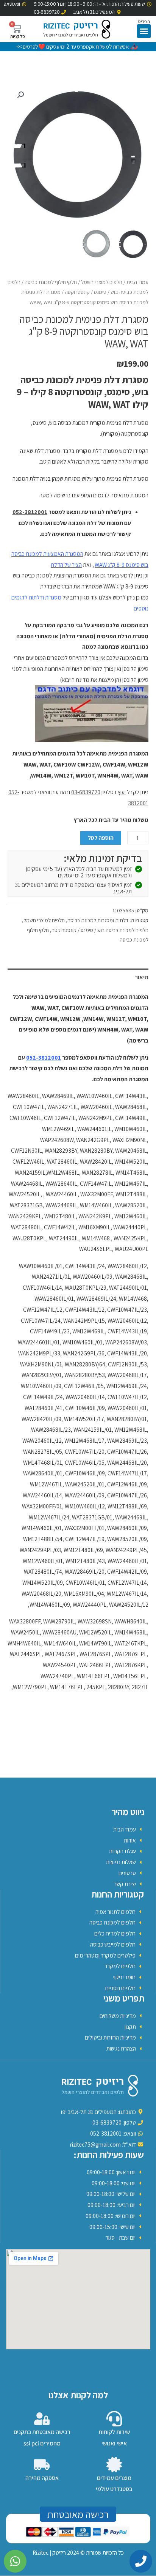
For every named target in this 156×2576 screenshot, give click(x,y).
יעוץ (122, 792)
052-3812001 (30, 512)
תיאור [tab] (142, 977)
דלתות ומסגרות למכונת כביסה (98, 920)
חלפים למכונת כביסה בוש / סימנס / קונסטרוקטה (100, 930)
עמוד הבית (137, 282)
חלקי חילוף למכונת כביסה (51, 282)
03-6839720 (86, 792)
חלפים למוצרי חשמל (102, 282)
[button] (144, 31)
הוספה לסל (101, 838)
